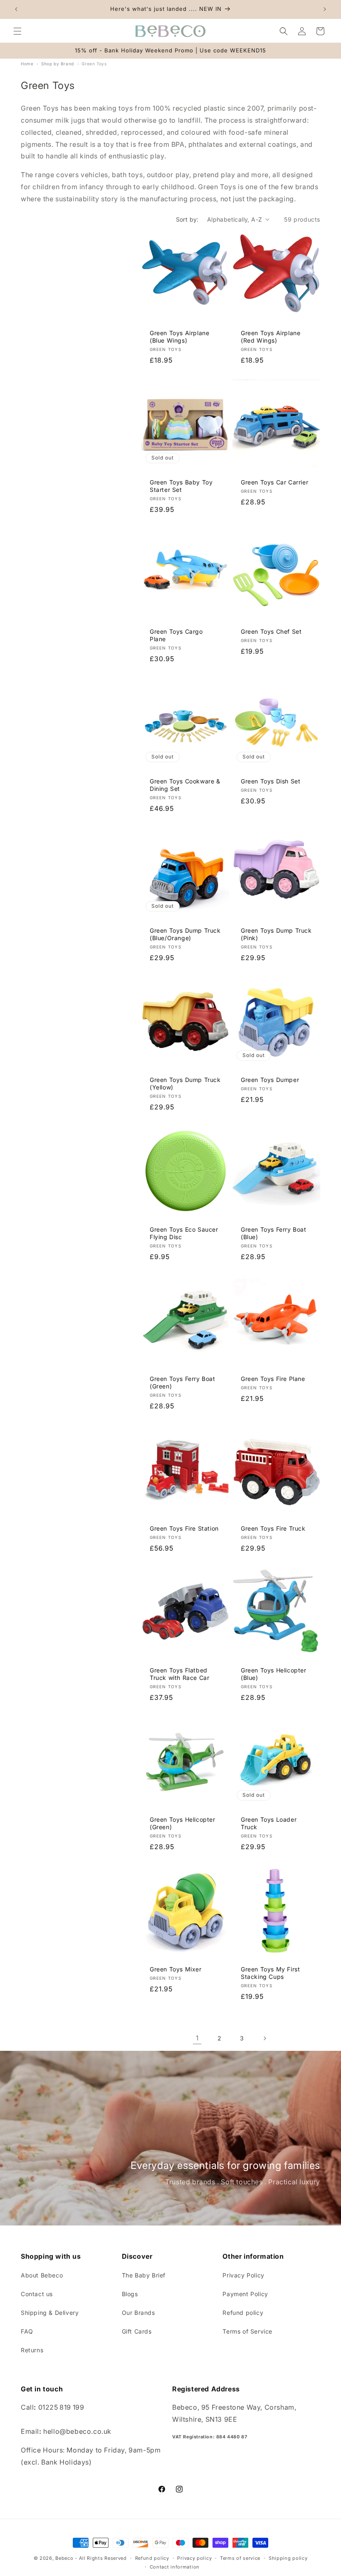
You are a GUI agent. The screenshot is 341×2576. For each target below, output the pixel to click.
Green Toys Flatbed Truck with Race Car (179, 1674)
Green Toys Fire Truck (273, 1528)
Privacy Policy (243, 2275)
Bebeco (64, 2558)
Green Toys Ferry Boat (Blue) (274, 1233)
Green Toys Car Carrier (274, 482)
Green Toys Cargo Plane (176, 635)
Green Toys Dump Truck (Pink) (276, 934)
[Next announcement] (325, 9)
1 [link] (197, 2038)
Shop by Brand (58, 64)
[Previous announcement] (16, 9)
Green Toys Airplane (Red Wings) (271, 337)
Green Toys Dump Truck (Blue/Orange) (185, 934)
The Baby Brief (144, 2275)
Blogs (130, 2294)
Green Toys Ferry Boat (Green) (183, 1382)
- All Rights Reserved (101, 2558)
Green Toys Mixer (176, 1969)
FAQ (27, 2331)
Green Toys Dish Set (271, 781)
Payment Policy (245, 2294)
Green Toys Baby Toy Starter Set (181, 486)
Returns (32, 2350)
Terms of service (240, 2558)
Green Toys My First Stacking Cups (270, 1973)
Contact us (37, 2294)
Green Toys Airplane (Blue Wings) (179, 337)
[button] (17, 31)
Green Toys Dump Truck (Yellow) (185, 1083)
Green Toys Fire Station (184, 1528)
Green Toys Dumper (270, 1080)
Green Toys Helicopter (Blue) (274, 1674)
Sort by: (187, 219)
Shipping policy (288, 2558)
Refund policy (243, 2313)
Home (27, 64)
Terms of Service (247, 2331)
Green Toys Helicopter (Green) (183, 1823)
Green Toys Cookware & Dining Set (185, 785)
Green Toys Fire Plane (273, 1379)
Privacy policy (194, 2558)
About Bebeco (42, 2275)
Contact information (175, 2567)
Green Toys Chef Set (271, 631)
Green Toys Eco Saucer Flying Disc (184, 1233)
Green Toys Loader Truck (269, 1823)
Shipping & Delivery (50, 2313)
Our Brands (138, 2313)
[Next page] (264, 2038)
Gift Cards (137, 2331)
